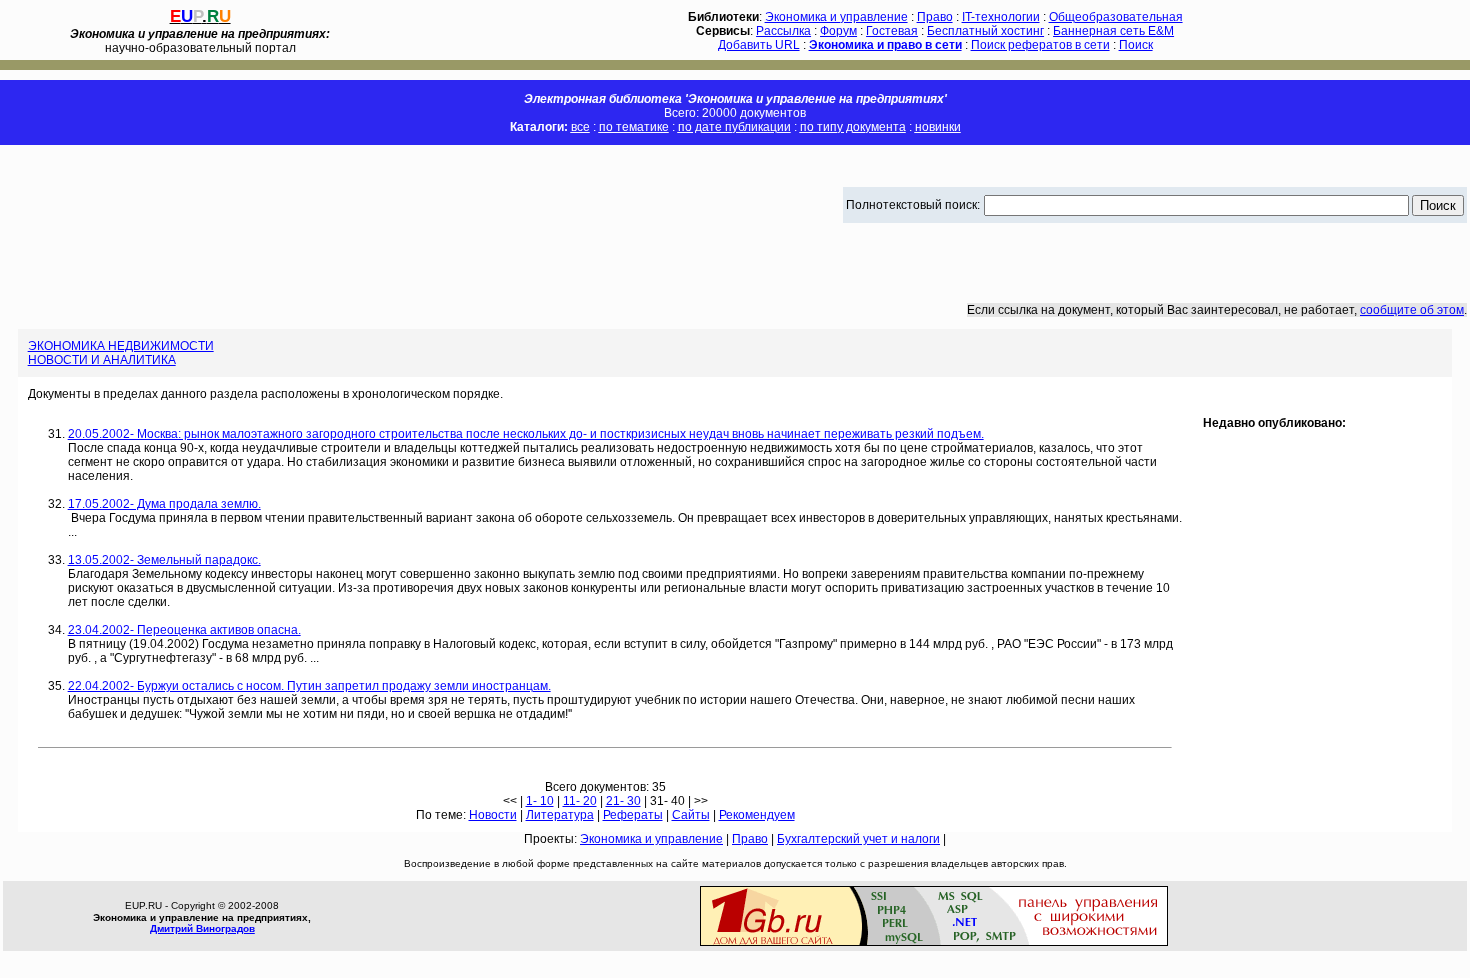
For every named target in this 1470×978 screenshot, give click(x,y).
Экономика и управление (836, 17)
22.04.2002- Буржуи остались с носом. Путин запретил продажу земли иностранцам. (309, 686)
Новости (493, 815)
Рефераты (633, 815)
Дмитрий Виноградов (202, 928)
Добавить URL (759, 45)
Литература (560, 815)
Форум (838, 31)
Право (935, 17)
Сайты (691, 815)
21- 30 (623, 801)
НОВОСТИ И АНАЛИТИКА (102, 360)
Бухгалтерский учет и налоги (858, 839)
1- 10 (540, 801)
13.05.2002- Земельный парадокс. (164, 560)
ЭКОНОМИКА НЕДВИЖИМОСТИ (121, 346)
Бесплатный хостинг (985, 31)
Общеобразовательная (1116, 17)
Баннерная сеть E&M (1113, 31)
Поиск (1136, 45)
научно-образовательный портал (200, 41)
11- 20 (580, 801)
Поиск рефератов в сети (1040, 45)
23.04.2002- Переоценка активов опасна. (184, 630)
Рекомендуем (757, 815)
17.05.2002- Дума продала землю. (164, 504)
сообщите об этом (1412, 310)
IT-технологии (1001, 17)
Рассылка (783, 31)
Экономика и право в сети (885, 45)
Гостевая (892, 31)
